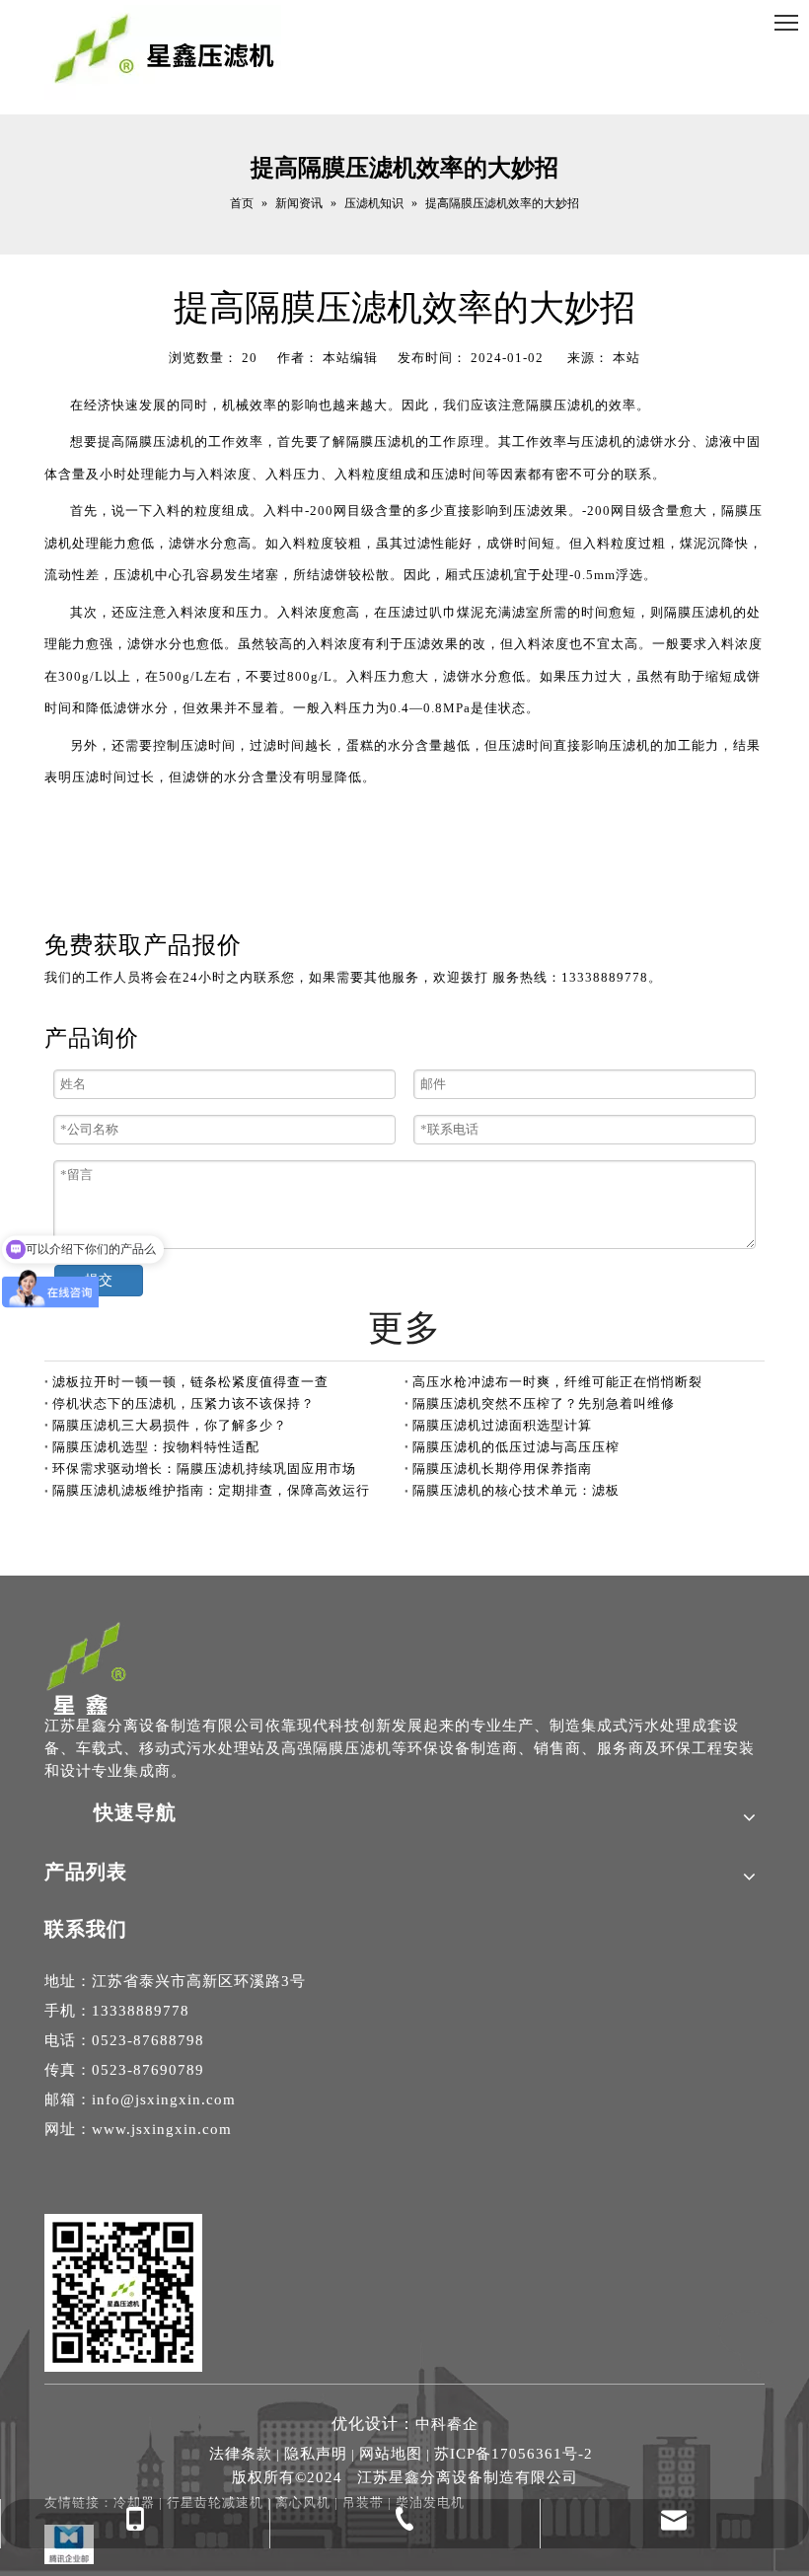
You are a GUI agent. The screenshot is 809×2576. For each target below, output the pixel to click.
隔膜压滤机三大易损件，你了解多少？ (170, 1425)
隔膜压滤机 (560, 405)
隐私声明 (316, 2454)
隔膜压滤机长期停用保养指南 (502, 1469)
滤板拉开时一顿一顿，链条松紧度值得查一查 (190, 1382)
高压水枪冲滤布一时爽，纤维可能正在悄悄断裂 (557, 1382)
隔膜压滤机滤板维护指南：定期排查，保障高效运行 (211, 1490)
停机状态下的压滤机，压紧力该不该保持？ (184, 1403)
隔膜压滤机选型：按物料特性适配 (156, 1447)
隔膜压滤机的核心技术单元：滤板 (516, 1490)
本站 (626, 358)
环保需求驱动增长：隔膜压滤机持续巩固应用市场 (204, 1469)
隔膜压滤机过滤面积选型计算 (502, 1425)
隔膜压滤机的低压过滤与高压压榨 (516, 1447)
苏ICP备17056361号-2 (514, 2454)
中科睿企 (447, 2424)
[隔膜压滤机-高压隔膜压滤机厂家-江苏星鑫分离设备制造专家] (87, 1667)
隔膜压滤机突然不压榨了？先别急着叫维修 (544, 1403)
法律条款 (241, 2454)
